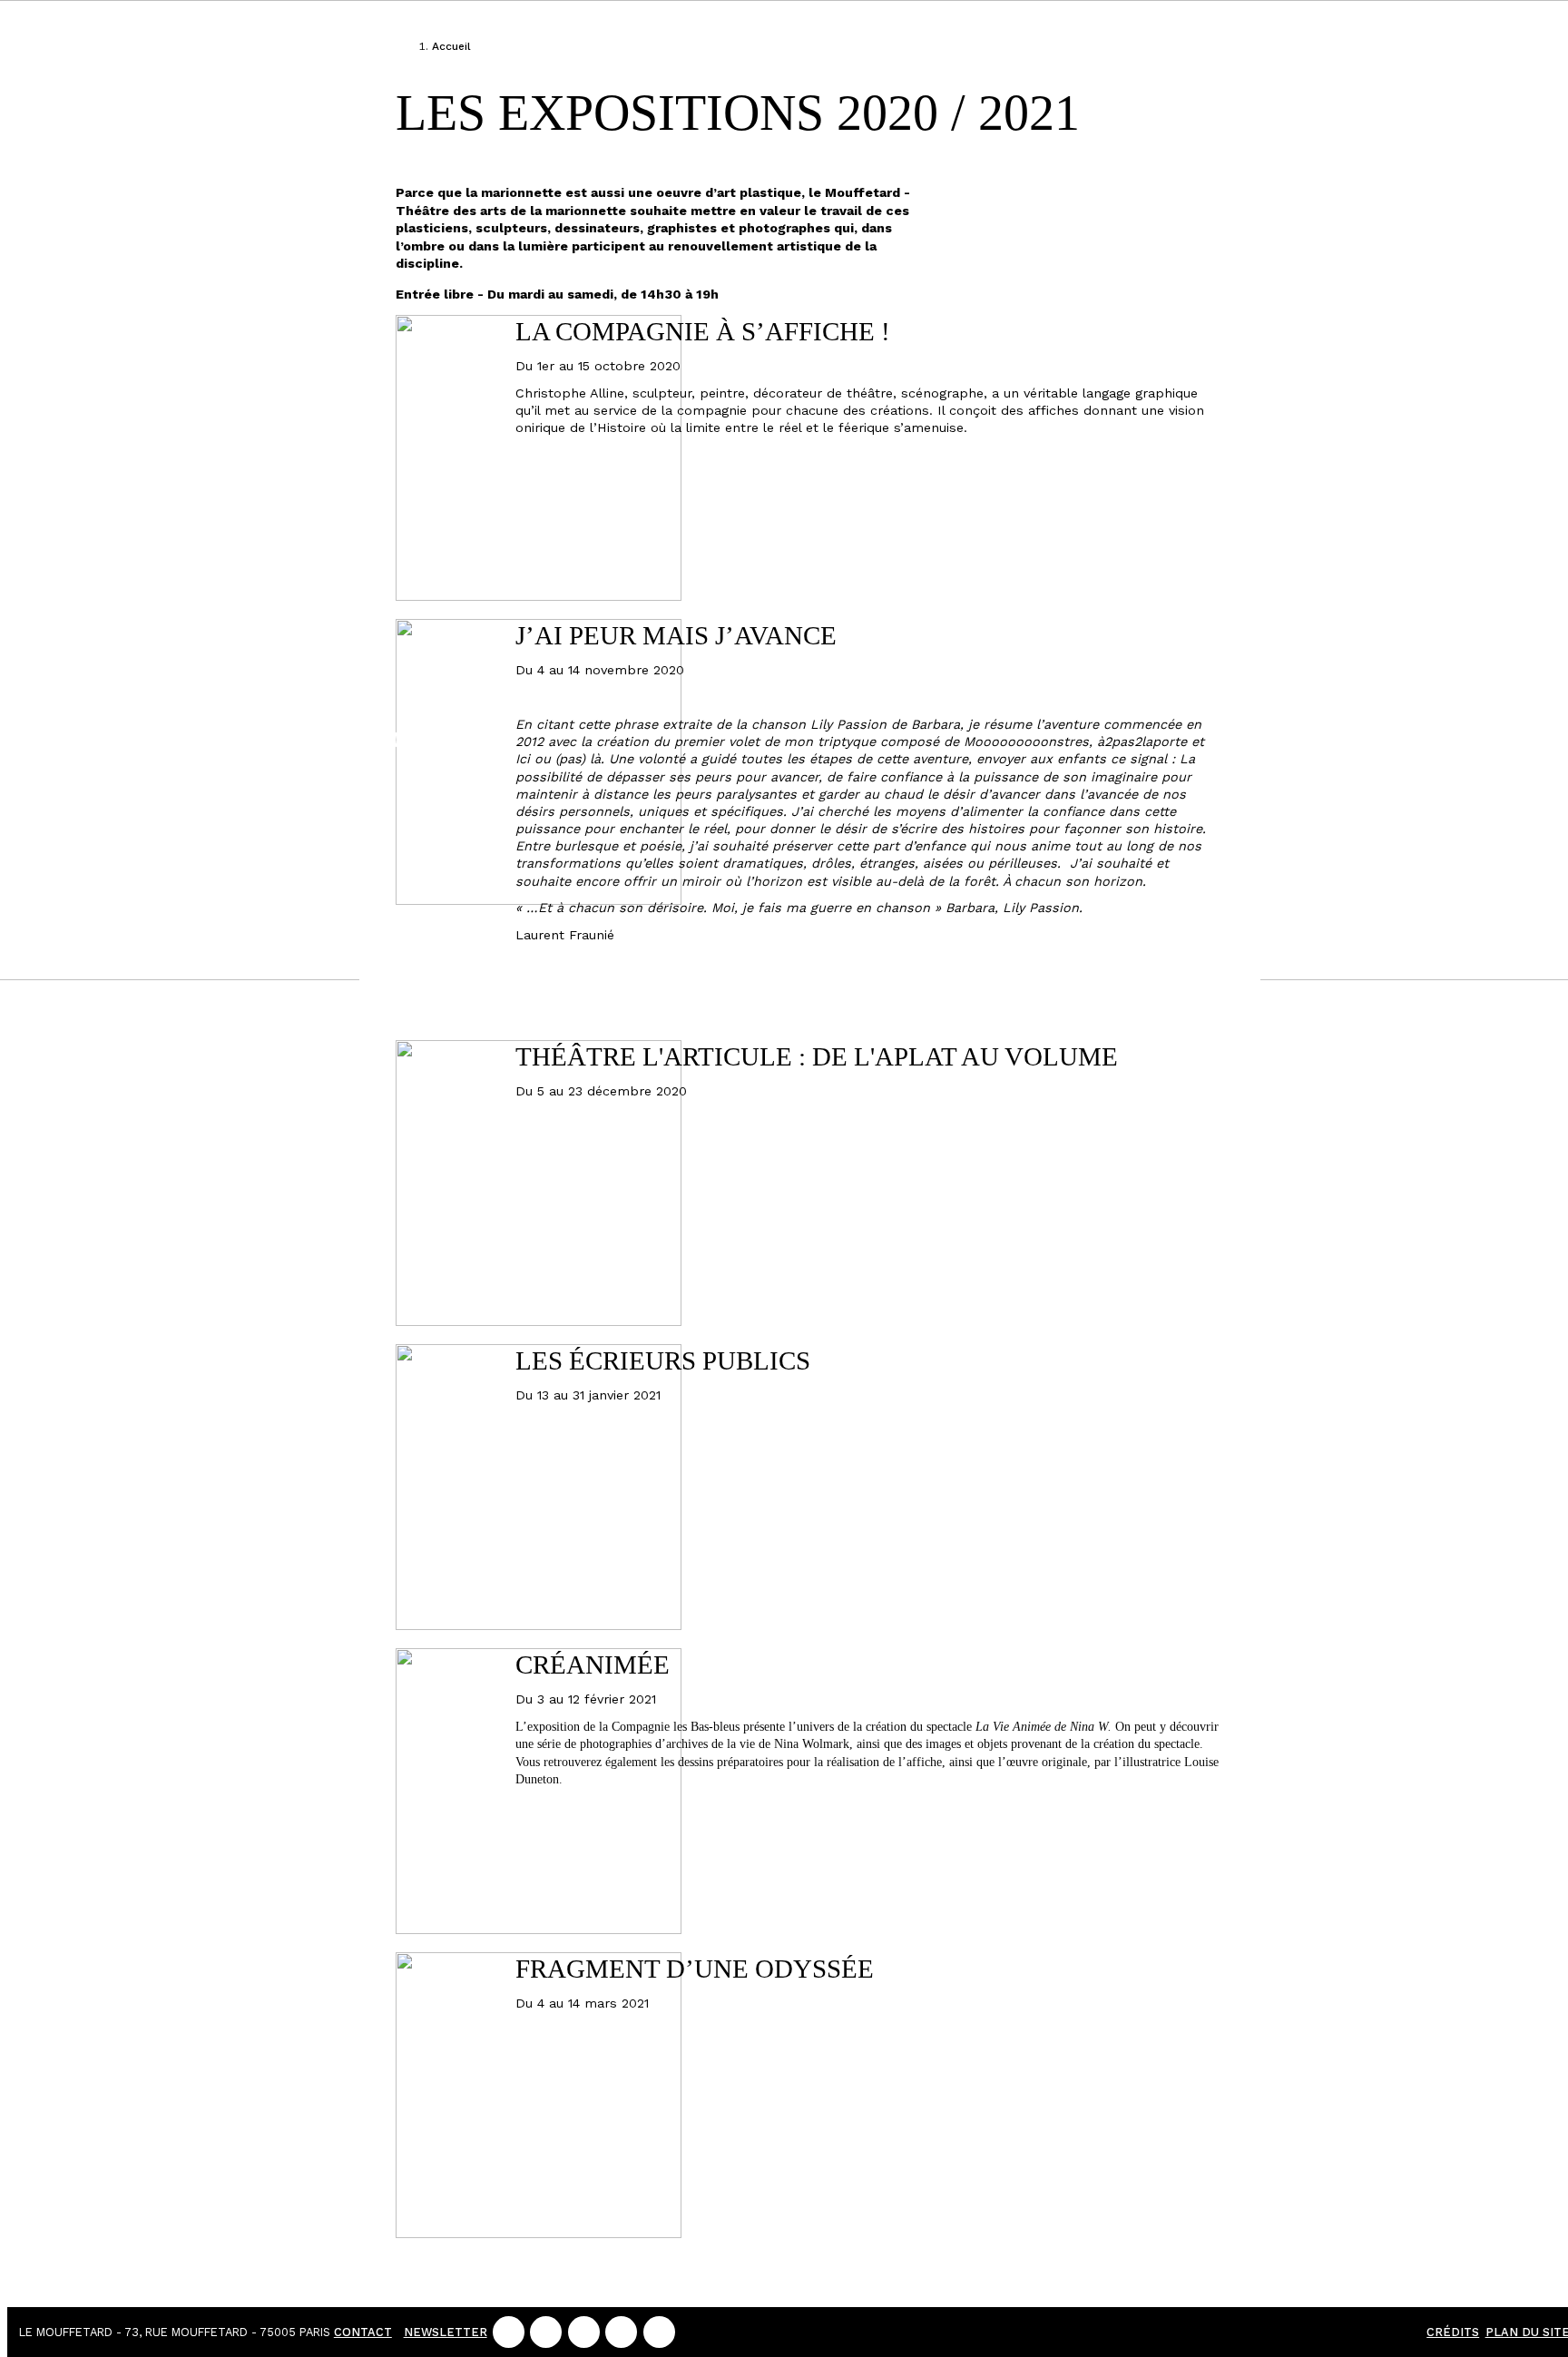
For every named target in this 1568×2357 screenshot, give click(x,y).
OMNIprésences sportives (274, 755)
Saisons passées (274, 671)
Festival (274, 209)
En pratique (240, 277)
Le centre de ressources (274, 473)
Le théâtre (274, 359)
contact (363, 2332)
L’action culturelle (274, 588)
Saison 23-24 (240, 137)
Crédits (1453, 2332)
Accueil (451, 46)
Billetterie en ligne (240, 46)
